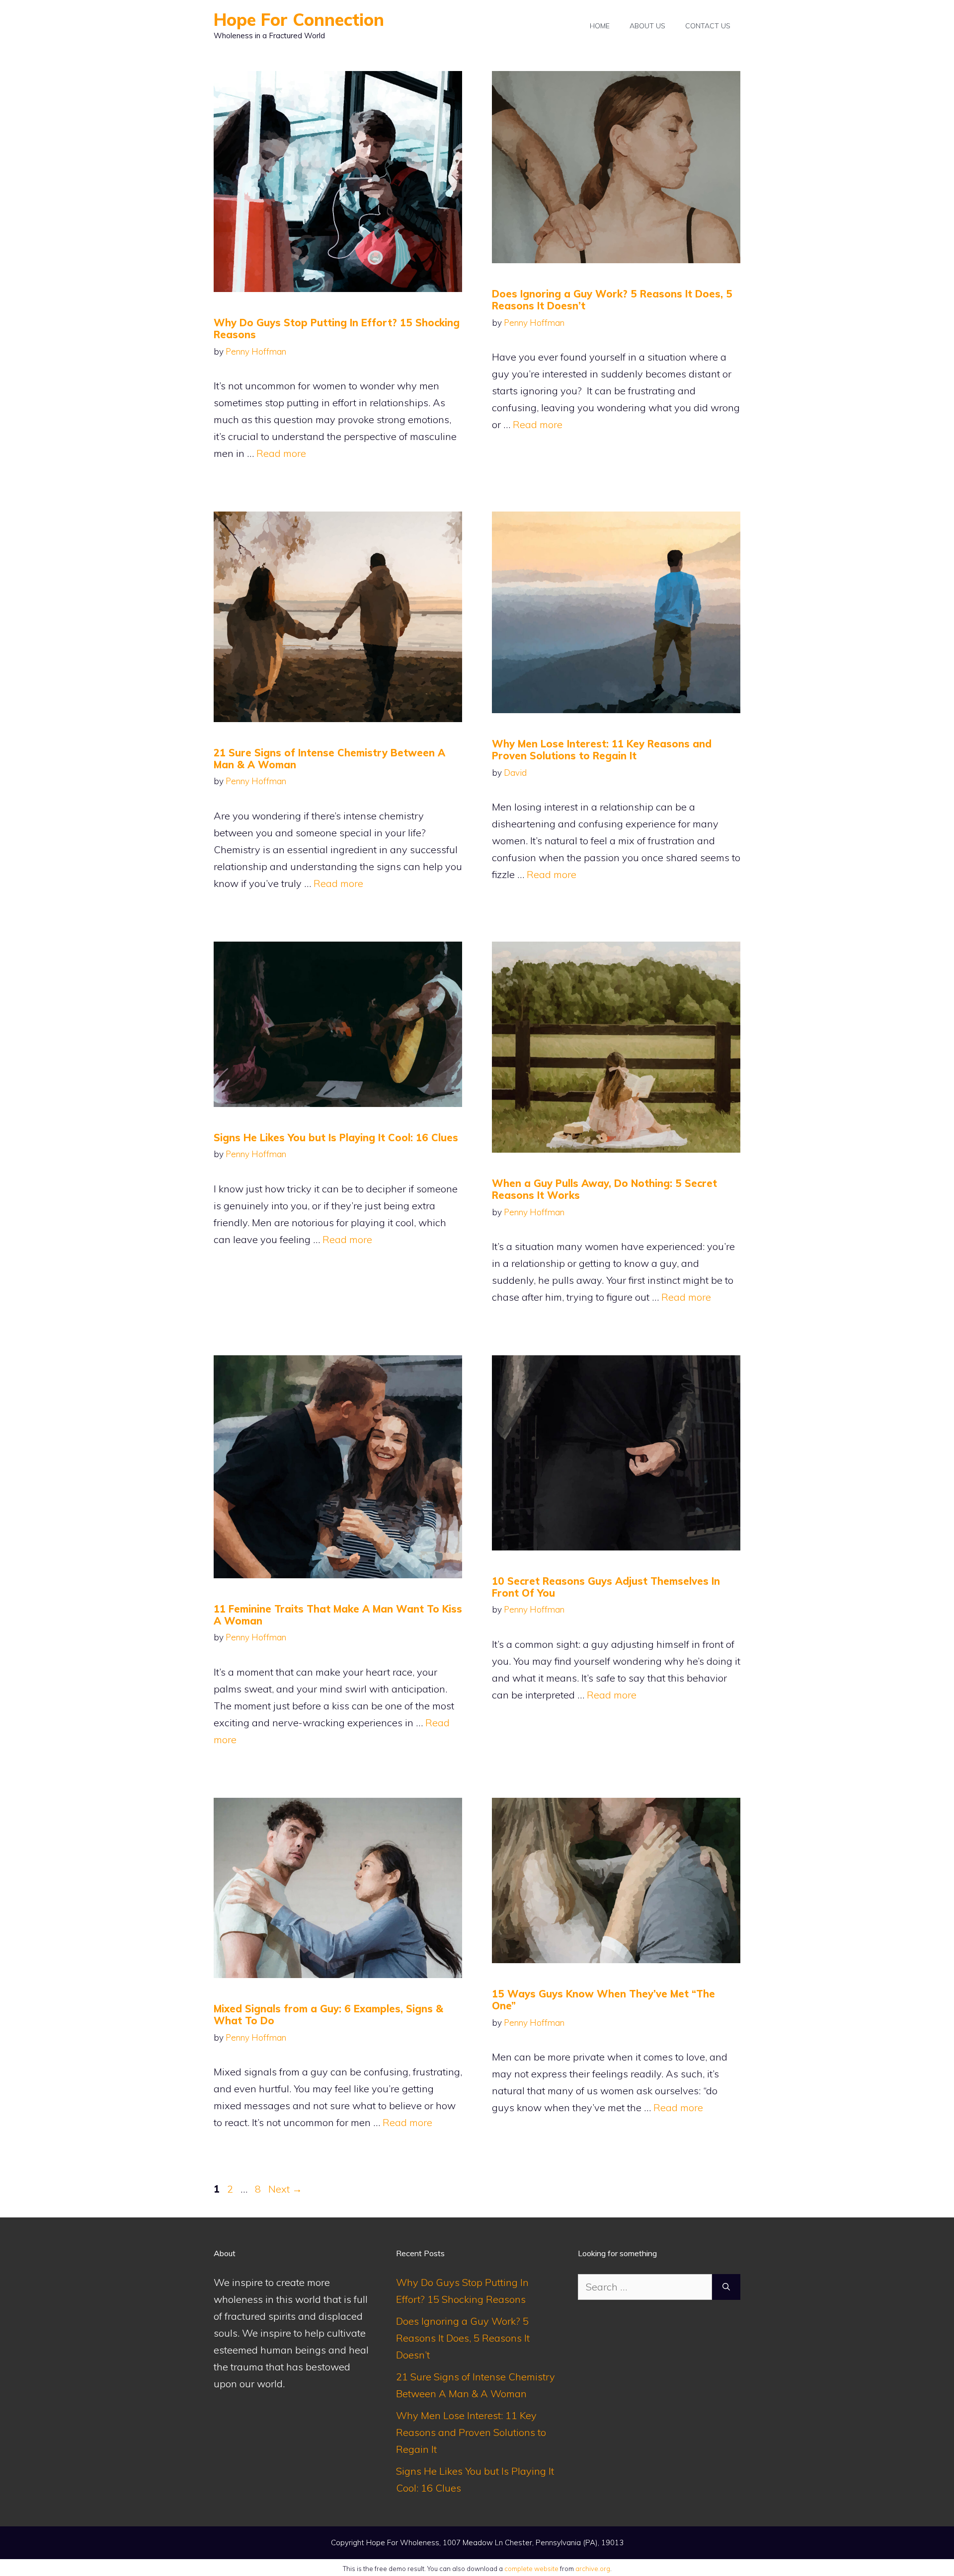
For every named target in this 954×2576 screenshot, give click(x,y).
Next (285, 2189)
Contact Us (708, 26)
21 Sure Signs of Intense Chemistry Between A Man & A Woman (329, 759)
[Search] (726, 2287)
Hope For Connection (299, 20)
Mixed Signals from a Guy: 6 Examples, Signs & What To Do (328, 2015)
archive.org (593, 2569)
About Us (647, 26)
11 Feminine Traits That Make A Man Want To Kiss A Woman (338, 1615)
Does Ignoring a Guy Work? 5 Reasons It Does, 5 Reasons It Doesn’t (612, 300)
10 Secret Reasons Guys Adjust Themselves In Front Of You (606, 1587)
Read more (281, 453)
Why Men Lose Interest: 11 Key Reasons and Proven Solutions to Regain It (602, 750)
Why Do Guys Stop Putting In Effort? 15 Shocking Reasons (337, 329)
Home (600, 26)
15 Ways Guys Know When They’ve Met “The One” (603, 2000)
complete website (531, 2569)
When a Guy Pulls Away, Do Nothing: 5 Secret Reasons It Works (604, 1189)
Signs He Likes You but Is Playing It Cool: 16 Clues (336, 1138)
